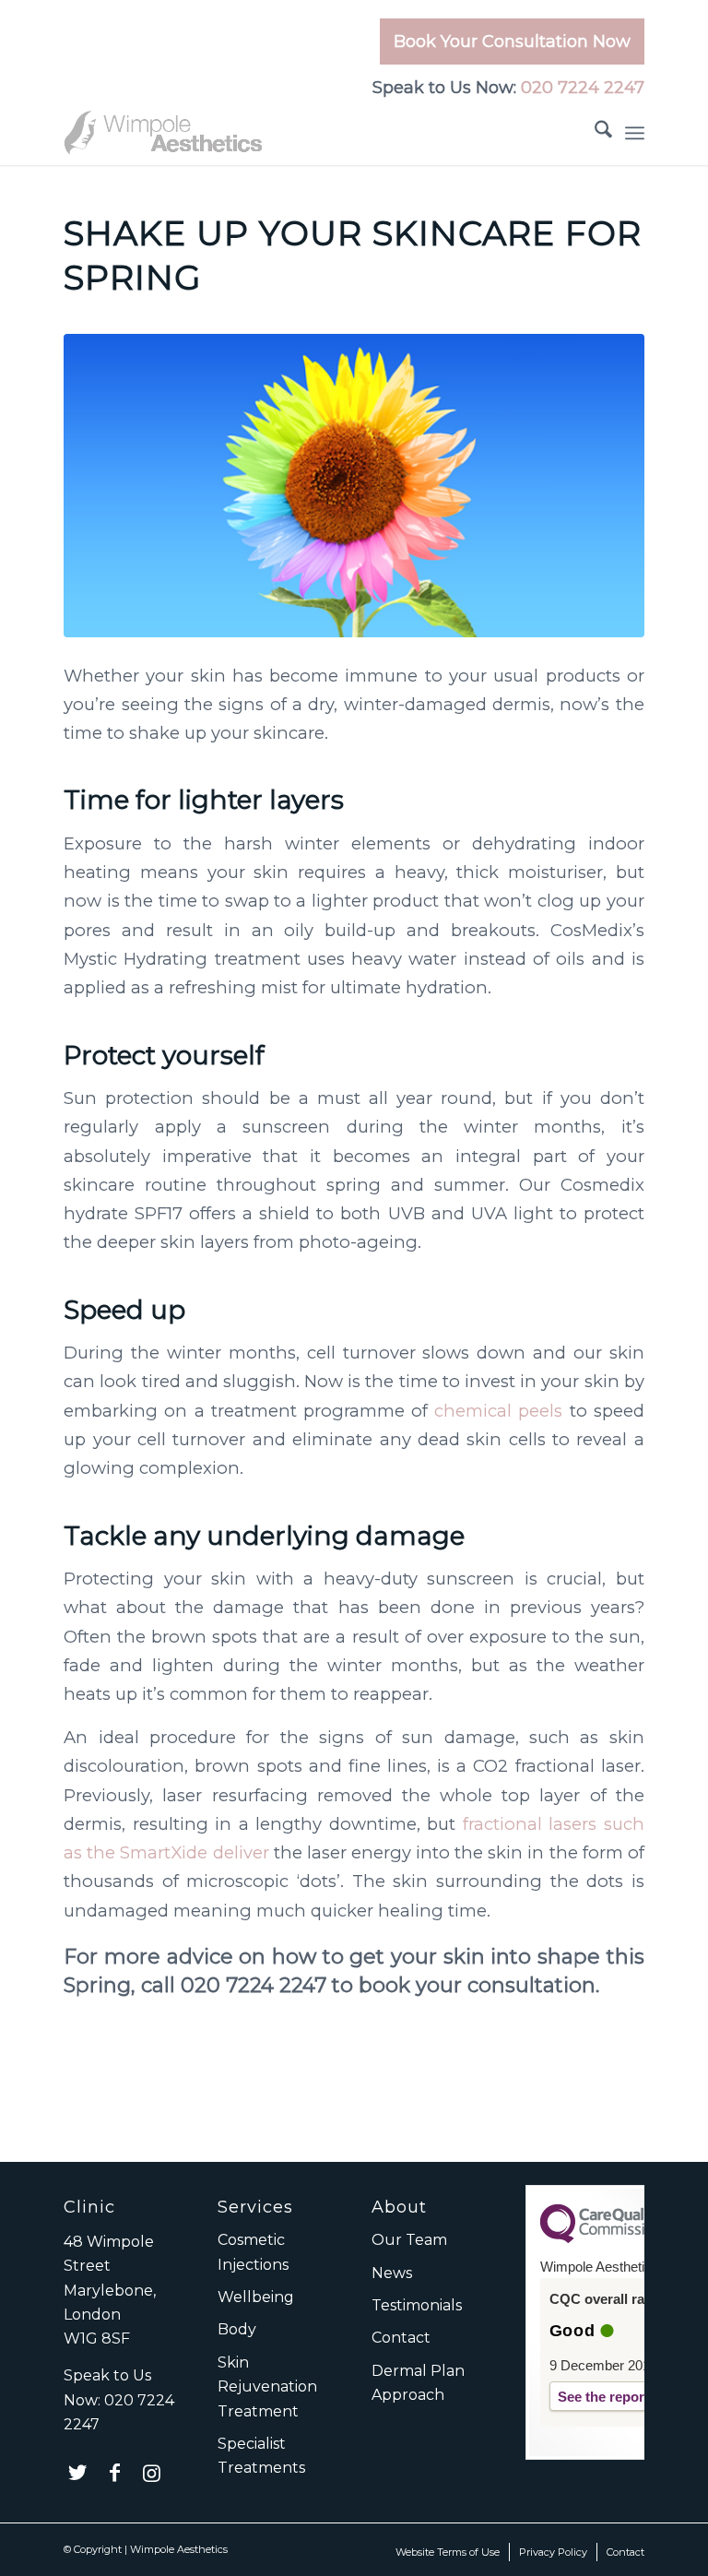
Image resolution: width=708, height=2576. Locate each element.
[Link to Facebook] (114, 2473)
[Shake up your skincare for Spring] (354, 486)
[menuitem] (507, 46)
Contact (401, 2338)
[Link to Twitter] (77, 2473)
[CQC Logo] (602, 2238)
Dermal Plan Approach (418, 2383)
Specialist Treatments (261, 2456)
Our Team (409, 2240)
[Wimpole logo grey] (165, 133)
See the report (603, 2397)
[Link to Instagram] (151, 2473)
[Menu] (635, 133)
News (392, 2273)
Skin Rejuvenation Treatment (267, 2387)
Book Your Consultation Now (512, 42)
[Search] (594, 133)
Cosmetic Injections (253, 2252)
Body (237, 2329)
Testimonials (417, 2305)
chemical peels (498, 1411)
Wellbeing (256, 2297)
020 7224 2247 (583, 88)
